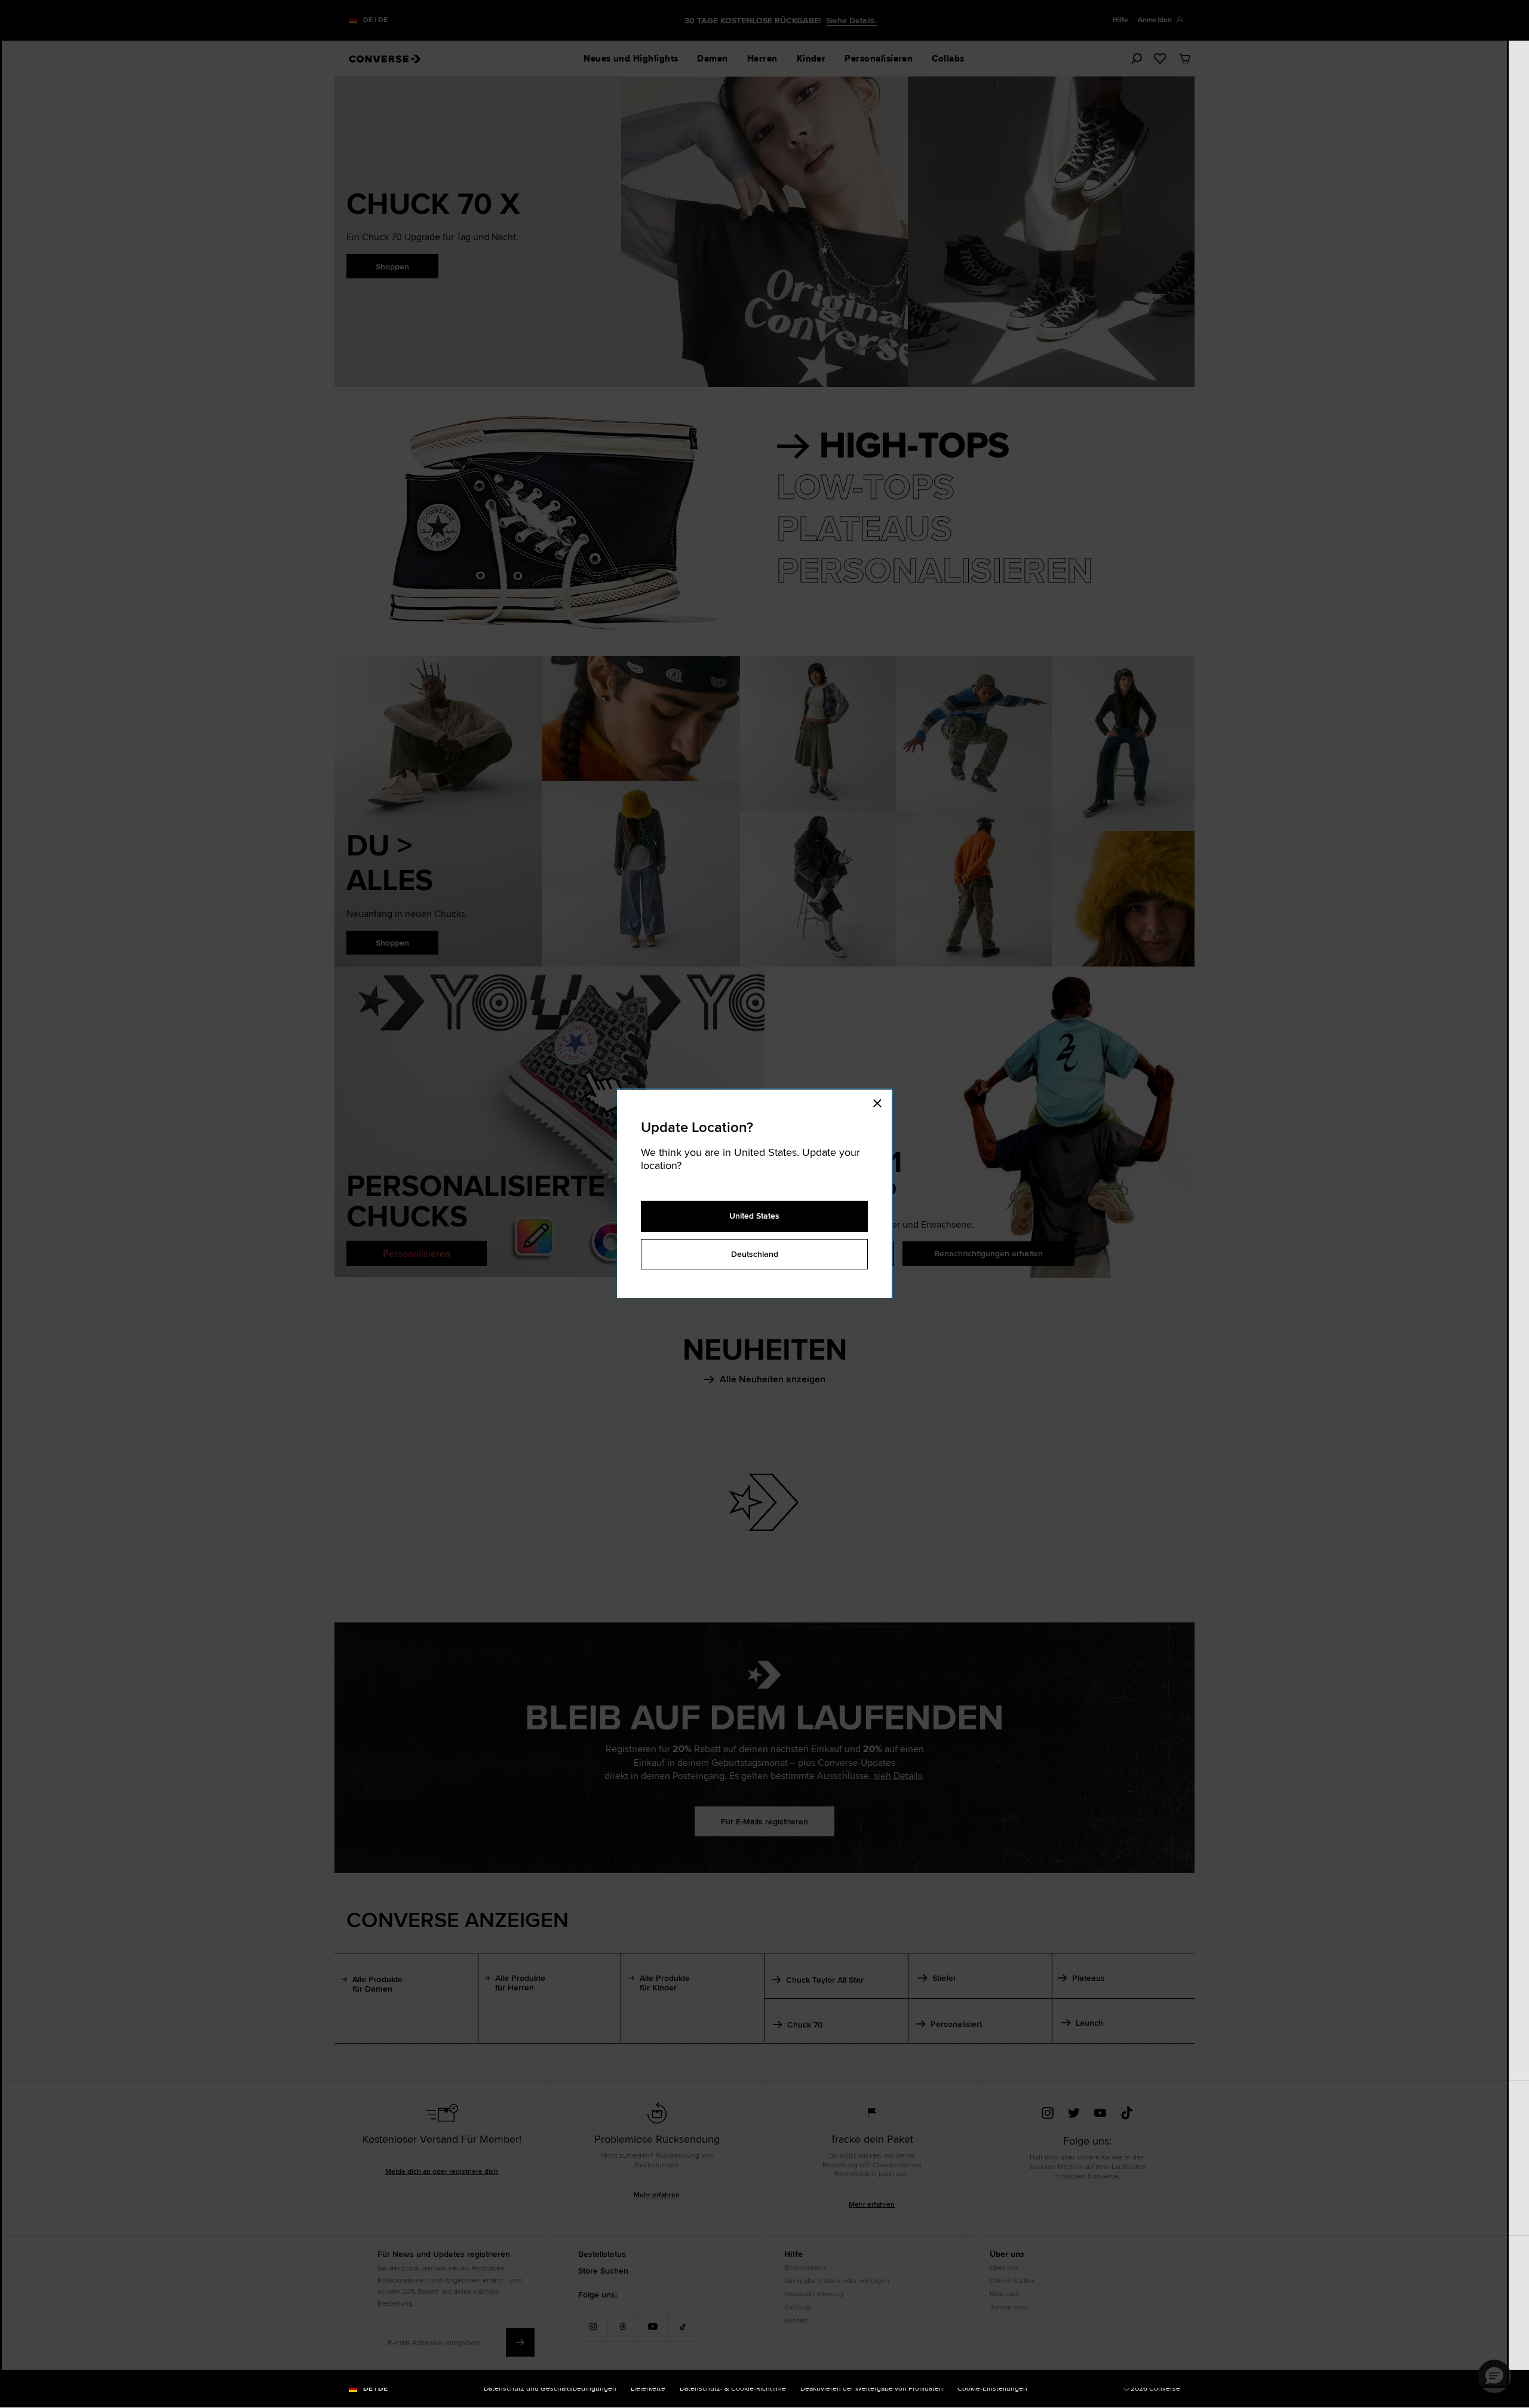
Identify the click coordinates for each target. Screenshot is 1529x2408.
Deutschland (755, 1254)
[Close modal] (881, 1102)
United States (754, 1216)
